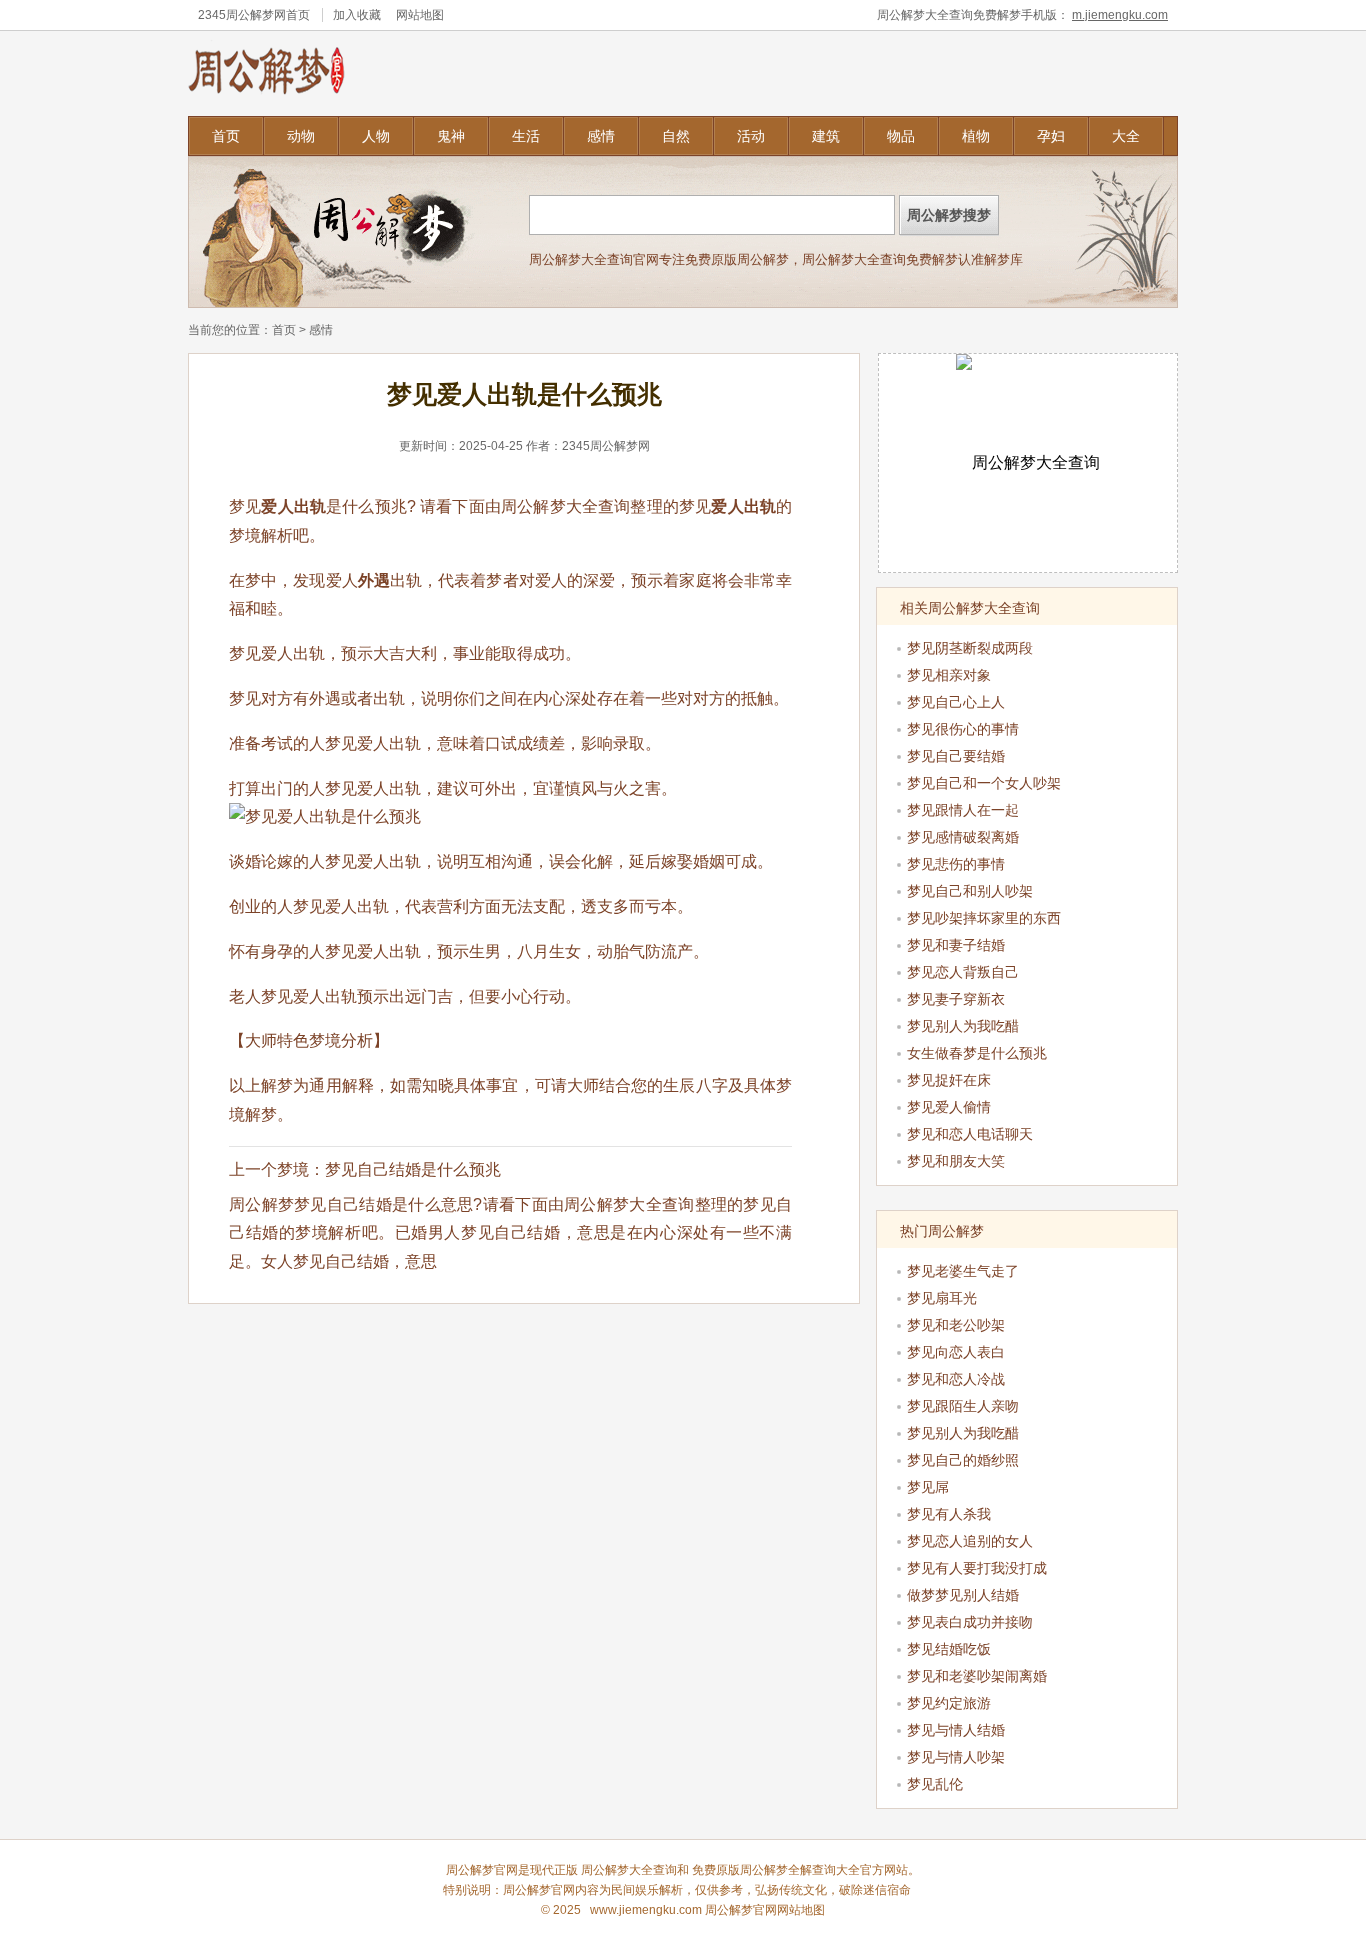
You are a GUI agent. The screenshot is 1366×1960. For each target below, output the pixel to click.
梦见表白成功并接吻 (970, 1622)
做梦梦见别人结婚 (963, 1595)
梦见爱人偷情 (949, 1107)
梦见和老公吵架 (956, 1325)
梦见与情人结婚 (956, 1730)
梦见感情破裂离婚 (963, 837)
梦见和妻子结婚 (956, 945)
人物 (376, 136)
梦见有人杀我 (949, 1514)
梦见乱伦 (935, 1784)
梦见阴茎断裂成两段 (970, 648)
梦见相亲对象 (949, 675)
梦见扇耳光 (942, 1298)
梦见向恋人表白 (956, 1352)
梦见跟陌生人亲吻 (963, 1406)
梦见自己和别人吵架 (970, 891)
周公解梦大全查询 (565, 506)
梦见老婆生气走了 (963, 1271)
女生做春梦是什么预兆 (977, 1053)
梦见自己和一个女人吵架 (984, 783)
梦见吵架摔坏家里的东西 (984, 918)
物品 (901, 136)
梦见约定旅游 (949, 1703)
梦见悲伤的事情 (956, 864)
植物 (976, 136)
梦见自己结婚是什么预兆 (413, 1169)
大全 (1126, 136)
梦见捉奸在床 (949, 1080)
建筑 (826, 136)
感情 (601, 136)
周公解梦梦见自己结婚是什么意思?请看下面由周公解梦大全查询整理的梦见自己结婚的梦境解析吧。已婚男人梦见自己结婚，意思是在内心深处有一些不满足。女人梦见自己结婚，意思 (510, 1233)
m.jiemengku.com (1120, 15)
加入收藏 (357, 15)
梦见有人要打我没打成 (977, 1568)
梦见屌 (928, 1487)
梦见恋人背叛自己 (963, 972)
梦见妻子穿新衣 (956, 999)
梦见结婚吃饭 (949, 1649)
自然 (676, 136)
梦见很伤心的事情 (963, 729)
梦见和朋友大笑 (956, 1161)
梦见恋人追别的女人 (970, 1541)
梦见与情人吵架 (956, 1757)
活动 (751, 136)
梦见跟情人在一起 (963, 810)
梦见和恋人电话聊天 (970, 1134)
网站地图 (420, 15)
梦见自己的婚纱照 (963, 1460)
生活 (526, 136)
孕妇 (1051, 136)
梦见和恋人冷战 (956, 1379)
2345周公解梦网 (242, 15)
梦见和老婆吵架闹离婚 (977, 1676)
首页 (226, 136)
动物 (301, 136)
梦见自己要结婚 (956, 756)
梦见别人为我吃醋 (963, 1026)
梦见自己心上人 (956, 702)
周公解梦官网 (539, 1890)
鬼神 (451, 136)
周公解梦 (764, 1870)
